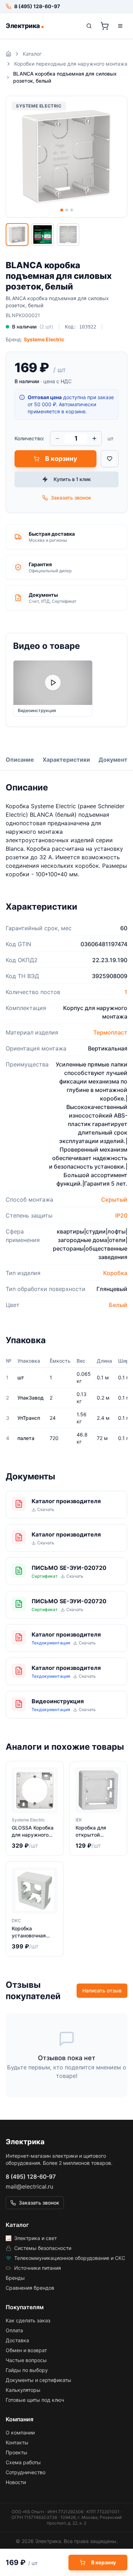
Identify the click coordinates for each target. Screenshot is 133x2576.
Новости (16, 2482)
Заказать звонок (71, 498)
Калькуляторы (23, 2390)
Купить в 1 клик (72, 479)
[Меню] (120, 26)
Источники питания (38, 2268)
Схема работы (23, 2462)
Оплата (14, 2330)
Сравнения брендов (30, 2288)
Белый (118, 1305)
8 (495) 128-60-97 (31, 2177)
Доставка (17, 2340)
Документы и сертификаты (38, 2380)
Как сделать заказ (28, 2320)
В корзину (61, 459)
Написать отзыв (102, 1990)
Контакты (17, 2442)
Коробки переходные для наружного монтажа (71, 64)
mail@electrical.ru (29, 2186)
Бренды (15, 2278)
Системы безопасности (43, 2248)
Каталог (32, 54)
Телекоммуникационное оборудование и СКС (70, 2258)
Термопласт (110, 1032)
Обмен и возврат (26, 2350)
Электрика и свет (35, 2238)
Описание (20, 760)
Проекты (16, 2452)
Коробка (115, 1273)
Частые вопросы (26, 2360)
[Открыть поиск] (89, 26)
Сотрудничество (26, 2472)
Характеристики (66, 760)
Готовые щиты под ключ (35, 2400)
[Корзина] (105, 26)
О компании (20, 2432)
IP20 (121, 1215)
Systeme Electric (44, 339)
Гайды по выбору (27, 2370)
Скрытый (114, 1199)
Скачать (46, 1509)
